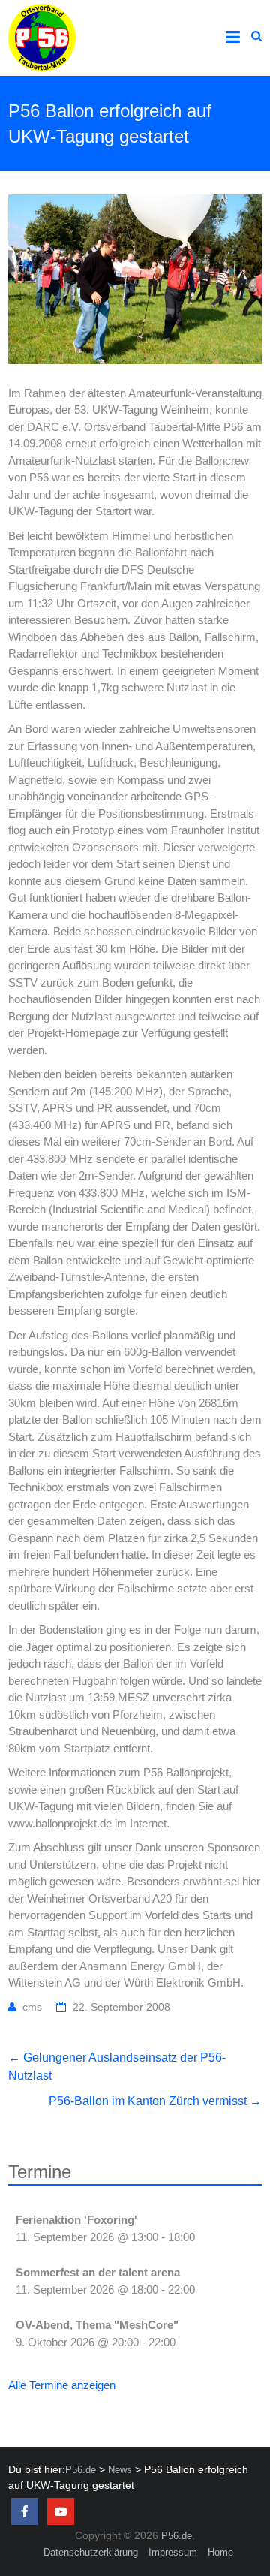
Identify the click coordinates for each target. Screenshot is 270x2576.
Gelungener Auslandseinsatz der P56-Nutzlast (117, 2067)
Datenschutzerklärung (91, 2552)
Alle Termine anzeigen (62, 2385)
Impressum (173, 2552)
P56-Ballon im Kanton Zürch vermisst (155, 2101)
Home (220, 2552)
